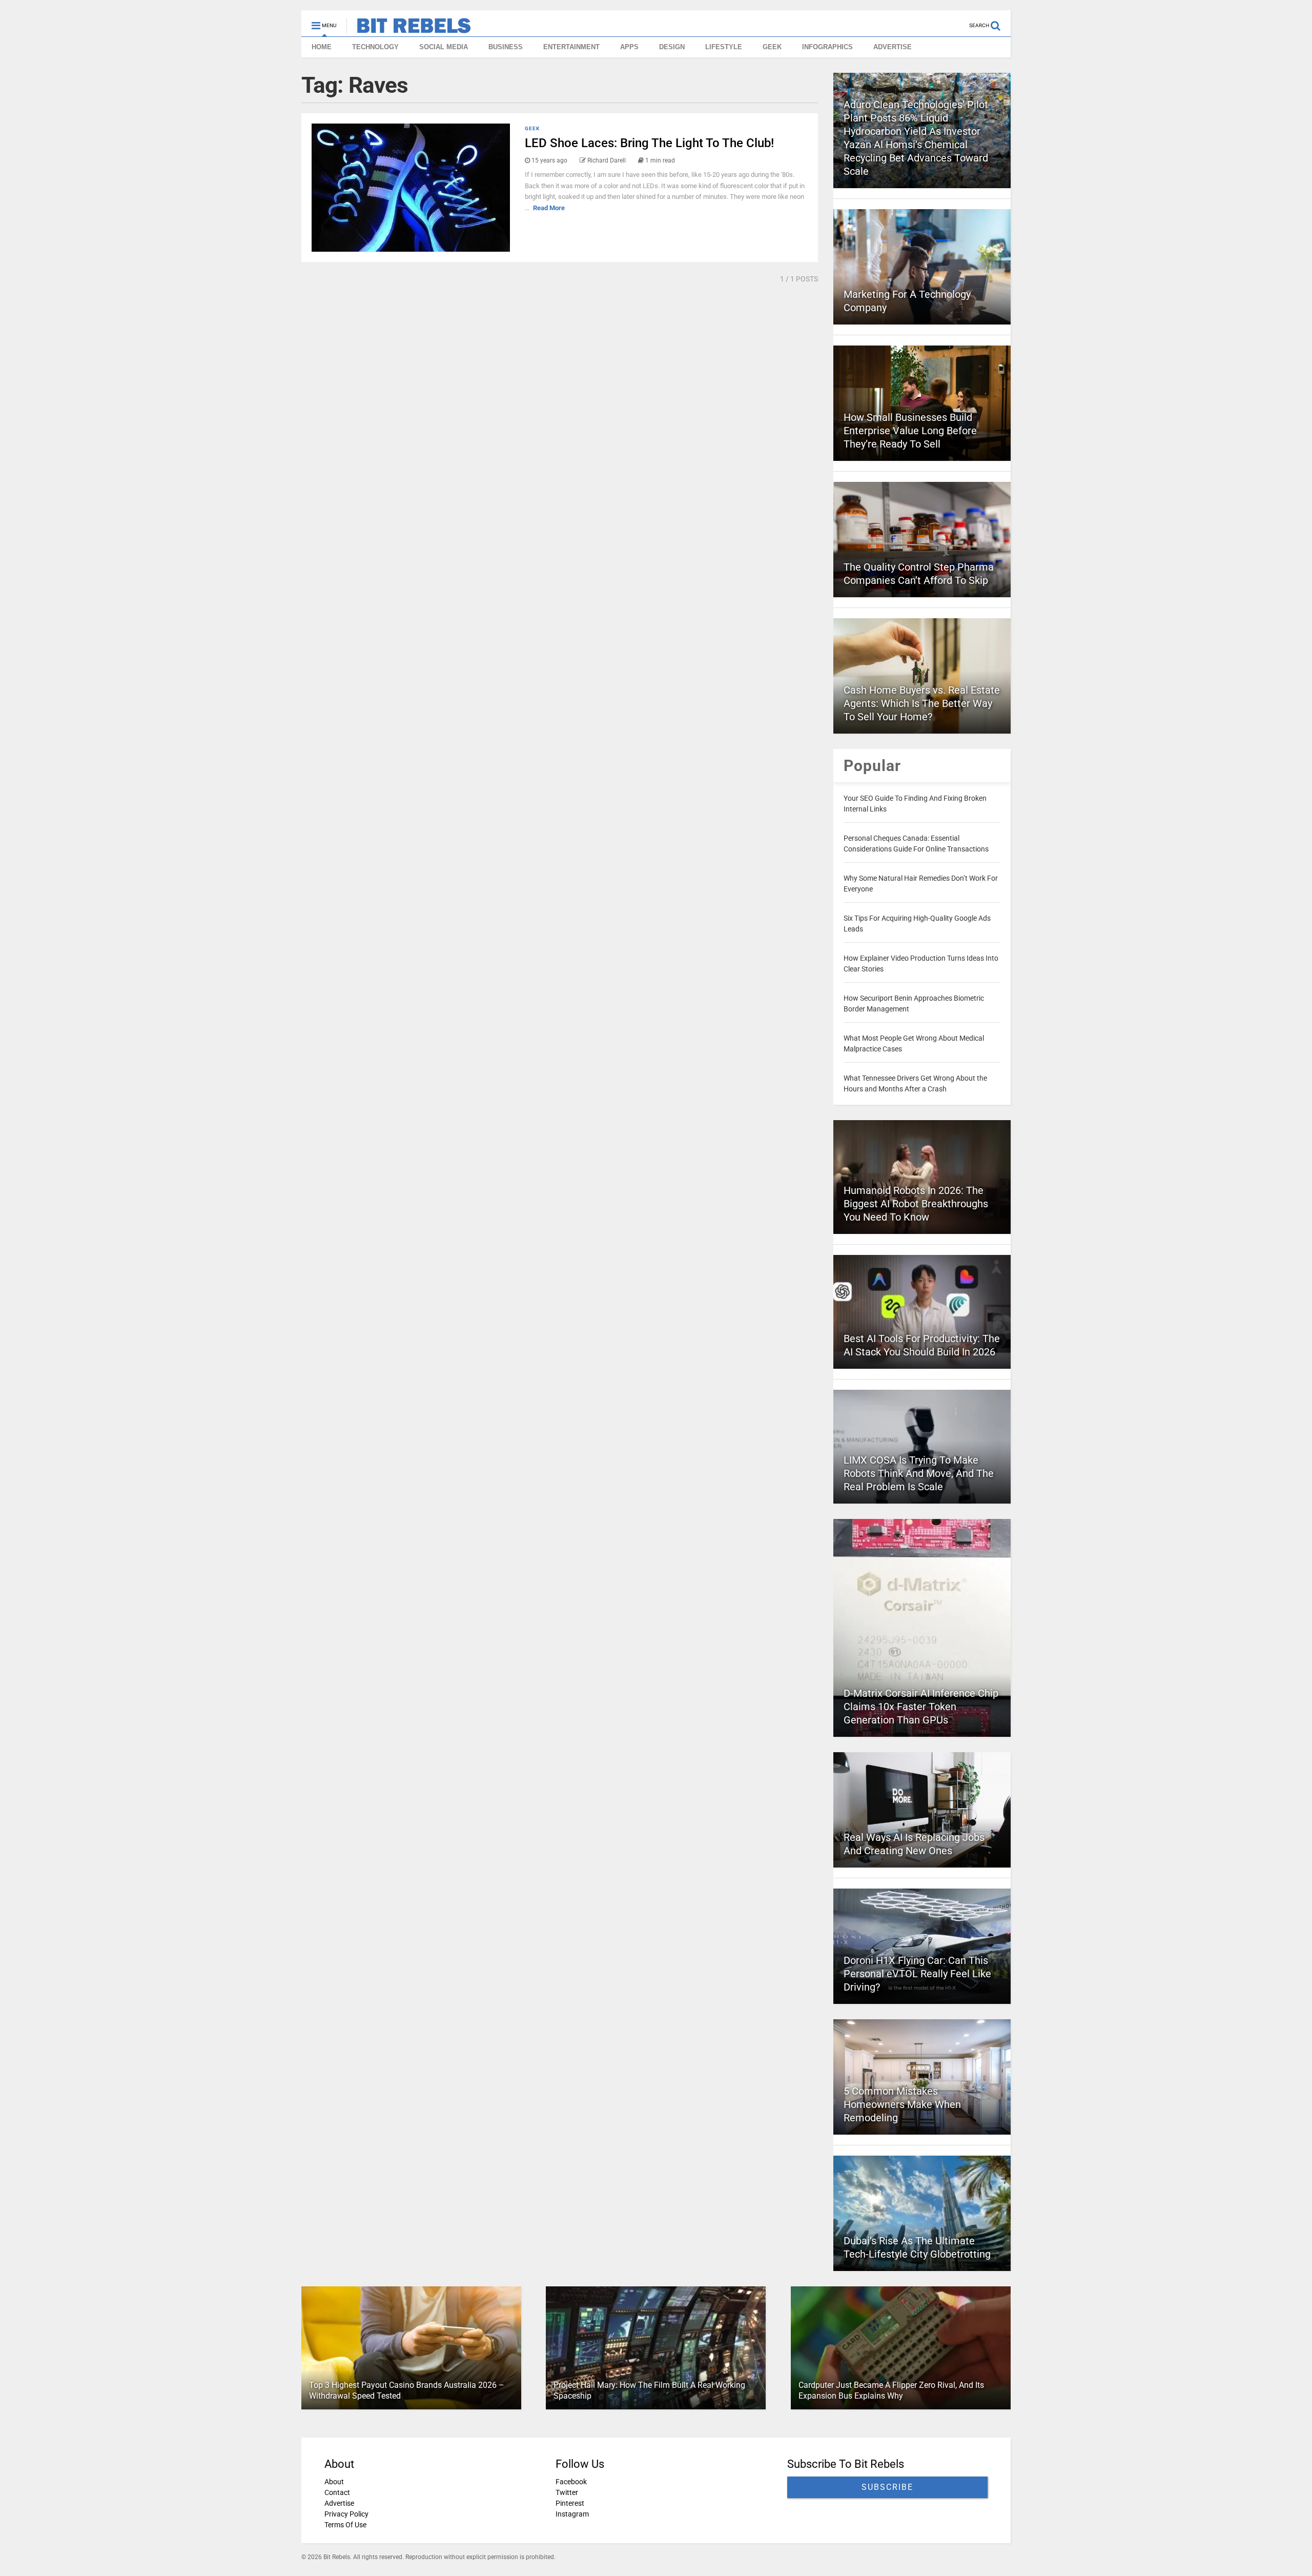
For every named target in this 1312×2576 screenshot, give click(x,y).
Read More (549, 208)
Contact (337, 2492)
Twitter (567, 2492)
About (334, 2482)
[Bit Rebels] (409, 29)
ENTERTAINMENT (571, 47)
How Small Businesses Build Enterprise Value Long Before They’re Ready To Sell (910, 431)
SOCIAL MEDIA (444, 47)
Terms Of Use (345, 2525)
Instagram (572, 2514)
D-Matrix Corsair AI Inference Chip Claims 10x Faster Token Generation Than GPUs (921, 1707)
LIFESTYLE (724, 47)
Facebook (571, 2482)
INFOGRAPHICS (827, 47)
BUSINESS (506, 47)
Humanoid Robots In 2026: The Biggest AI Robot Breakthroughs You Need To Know (916, 1204)
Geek (532, 128)
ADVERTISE (893, 47)
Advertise (339, 2503)
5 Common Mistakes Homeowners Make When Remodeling (902, 2104)
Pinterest (570, 2503)
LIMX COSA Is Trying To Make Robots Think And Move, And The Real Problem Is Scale (919, 1473)
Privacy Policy (346, 2514)
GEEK (772, 47)
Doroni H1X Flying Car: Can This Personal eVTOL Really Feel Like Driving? (917, 1974)
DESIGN (672, 47)
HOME (322, 47)
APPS (629, 47)
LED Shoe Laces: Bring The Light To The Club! (649, 143)
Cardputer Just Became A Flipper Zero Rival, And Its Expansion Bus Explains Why (891, 2390)
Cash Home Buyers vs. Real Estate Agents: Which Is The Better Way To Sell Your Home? (922, 703)
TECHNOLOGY (375, 47)
